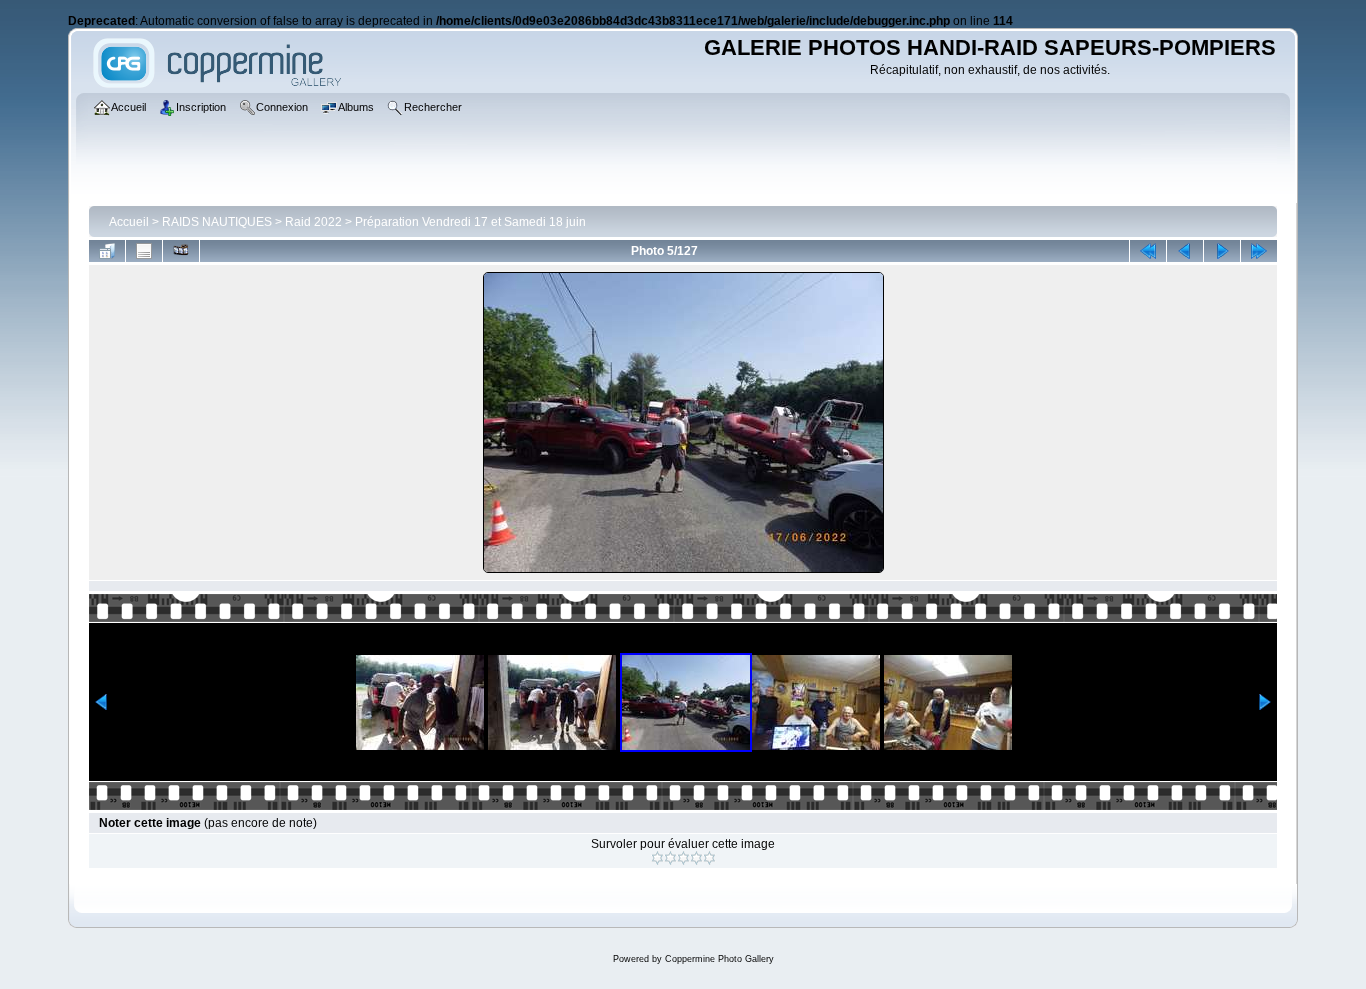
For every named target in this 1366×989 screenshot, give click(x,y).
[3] (683, 858)
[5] (709, 858)
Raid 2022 (313, 222)
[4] (696, 858)
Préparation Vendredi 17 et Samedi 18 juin (470, 222)
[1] (657, 858)
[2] (670, 858)
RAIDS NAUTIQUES (217, 222)
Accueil (129, 222)
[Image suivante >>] (1222, 251)
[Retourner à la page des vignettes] (107, 251)
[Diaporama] (181, 251)
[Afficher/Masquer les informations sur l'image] (144, 251)
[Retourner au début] (1148, 251)
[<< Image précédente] (1185, 251)
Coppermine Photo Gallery (719, 959)
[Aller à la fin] (1259, 251)
